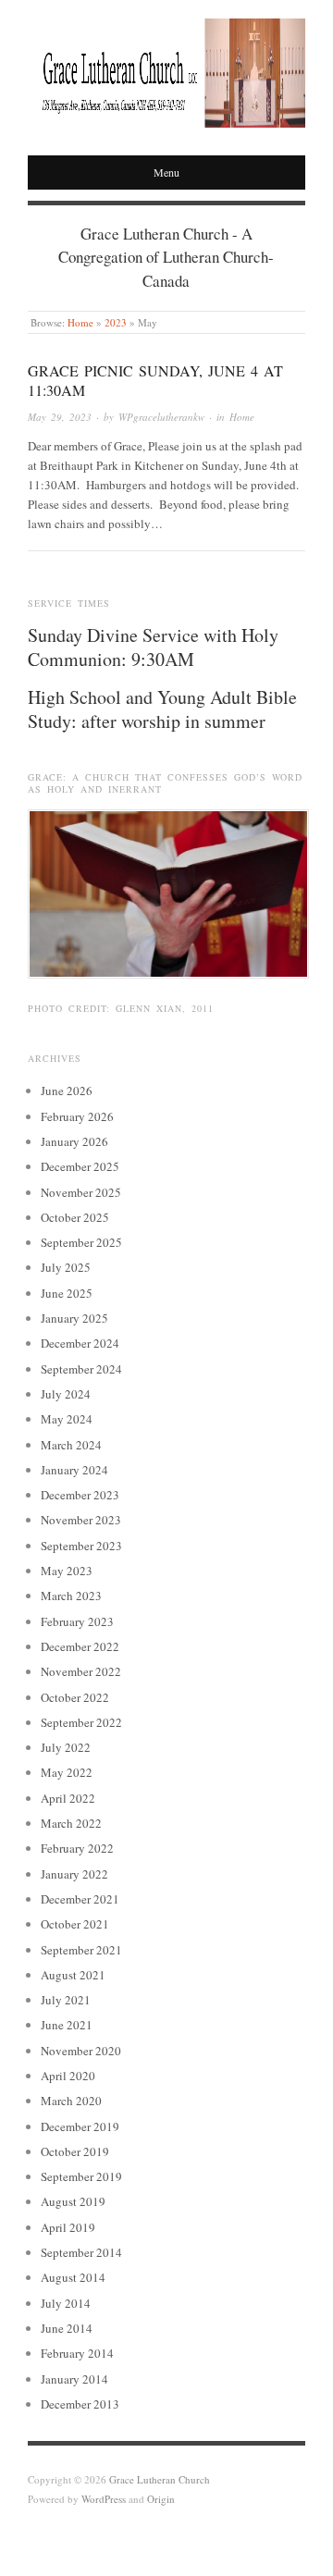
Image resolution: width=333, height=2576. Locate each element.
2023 (116, 322)
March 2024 (71, 1445)
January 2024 (74, 1470)
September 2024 (81, 1369)
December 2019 (80, 2126)
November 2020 (81, 2051)
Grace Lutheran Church (160, 2479)
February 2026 (77, 1116)
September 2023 (81, 1546)
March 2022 (71, 1823)
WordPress (104, 2499)
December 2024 (80, 1343)
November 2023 (81, 1520)
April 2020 (68, 2076)
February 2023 (77, 1621)
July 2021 (66, 2000)
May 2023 (67, 1571)
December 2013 (80, 2404)
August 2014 (73, 2277)
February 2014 (77, 2353)
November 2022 (81, 1671)
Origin (161, 2499)
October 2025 (75, 1217)
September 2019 (81, 2176)
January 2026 (74, 1141)
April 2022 (68, 1798)
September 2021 (81, 1950)
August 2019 (73, 2201)
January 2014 (74, 2379)
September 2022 (81, 1722)
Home (80, 322)
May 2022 (67, 1772)
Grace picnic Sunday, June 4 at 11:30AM (155, 380)
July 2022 (66, 1747)
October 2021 (75, 1924)
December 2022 (80, 1646)
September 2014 (81, 2252)
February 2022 (77, 1848)
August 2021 (73, 1975)
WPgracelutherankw (161, 417)
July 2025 (66, 1267)
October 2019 (75, 2151)
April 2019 (68, 2227)
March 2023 (71, 1596)
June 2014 (67, 2328)
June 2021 (67, 2025)
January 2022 (74, 1874)
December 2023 (80, 1495)
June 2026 (67, 1091)
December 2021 (80, 1899)
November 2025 (81, 1192)
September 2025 (81, 1242)
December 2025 (80, 1166)
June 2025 (67, 1293)
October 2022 (75, 1697)
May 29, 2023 (60, 417)
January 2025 (74, 1318)
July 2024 (66, 1394)
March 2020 (71, 2101)
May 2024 (67, 1419)
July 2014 (66, 2303)
